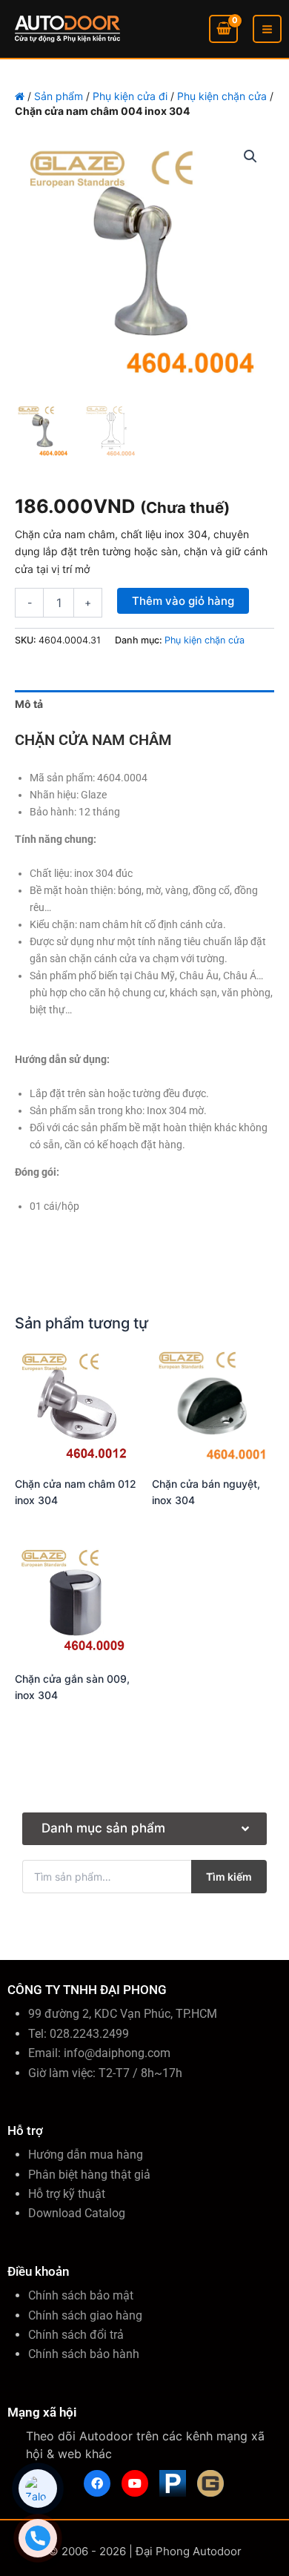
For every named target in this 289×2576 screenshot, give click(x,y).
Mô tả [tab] (29, 704)
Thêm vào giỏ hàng (183, 601)
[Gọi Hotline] (38, 2538)
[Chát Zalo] (38, 2489)
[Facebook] (97, 2483)
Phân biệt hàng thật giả (89, 2175)
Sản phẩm (59, 96)
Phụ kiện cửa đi (130, 96)
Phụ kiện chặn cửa (222, 96)
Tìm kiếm (229, 1877)
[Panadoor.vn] (173, 2483)
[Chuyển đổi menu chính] (267, 29)
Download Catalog (77, 2213)
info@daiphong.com (117, 2053)
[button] (250, 156)
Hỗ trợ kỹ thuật (67, 2194)
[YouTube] (135, 2483)
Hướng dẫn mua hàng (86, 2155)
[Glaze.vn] (210, 2483)
